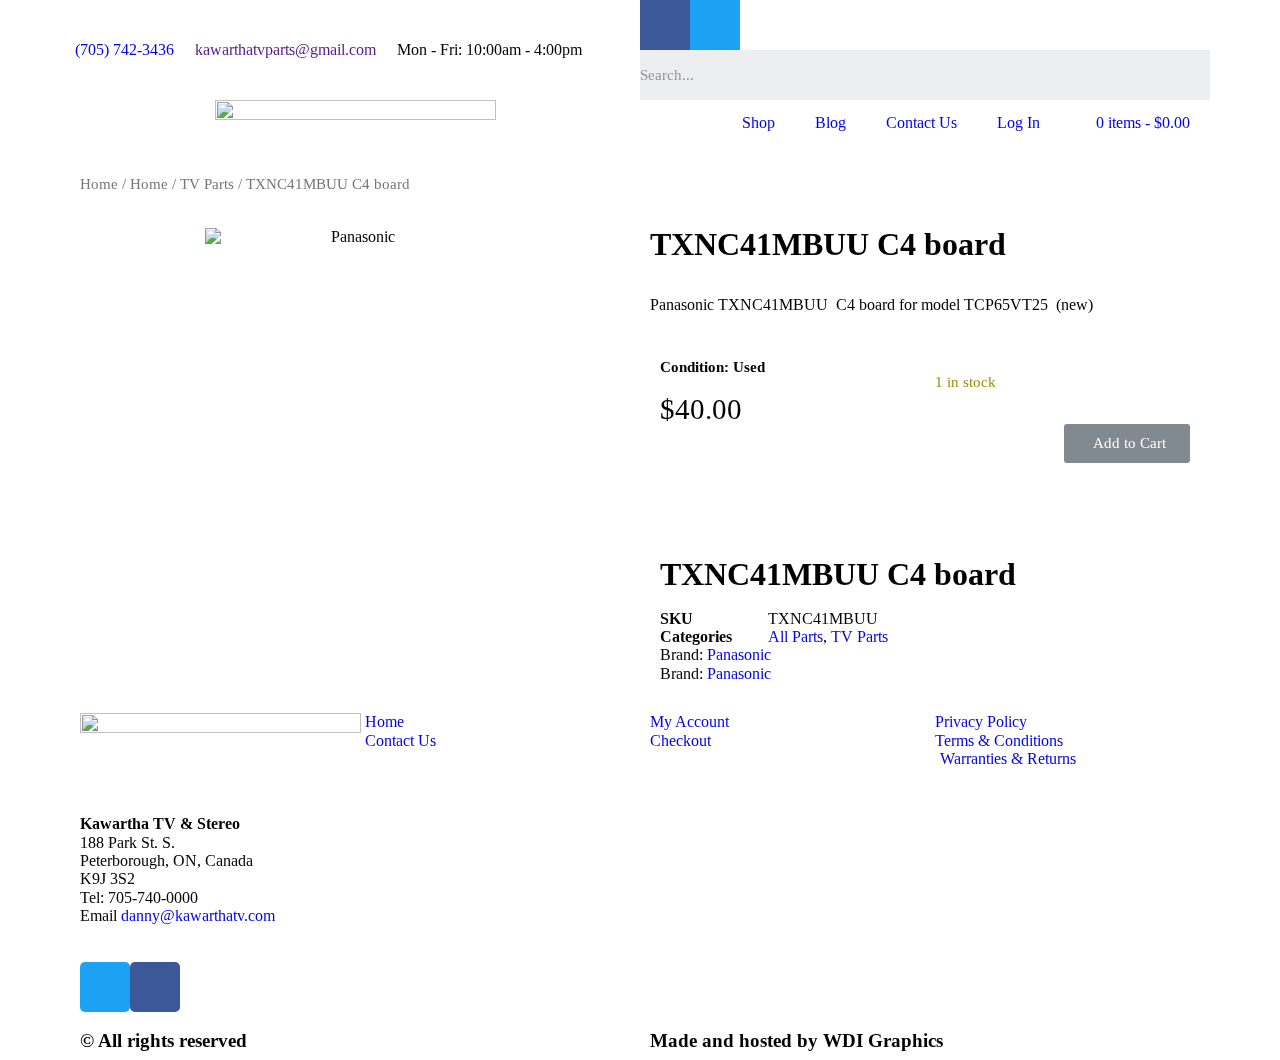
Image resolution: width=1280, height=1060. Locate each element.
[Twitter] (715, 25)
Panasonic (739, 654)
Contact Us (921, 122)
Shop (758, 122)
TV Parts (207, 184)
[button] (1127, 443)
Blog (830, 122)
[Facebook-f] (665, 25)
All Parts (795, 636)
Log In (1018, 122)
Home (99, 184)
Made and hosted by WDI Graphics (796, 1040)
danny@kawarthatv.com (198, 915)
